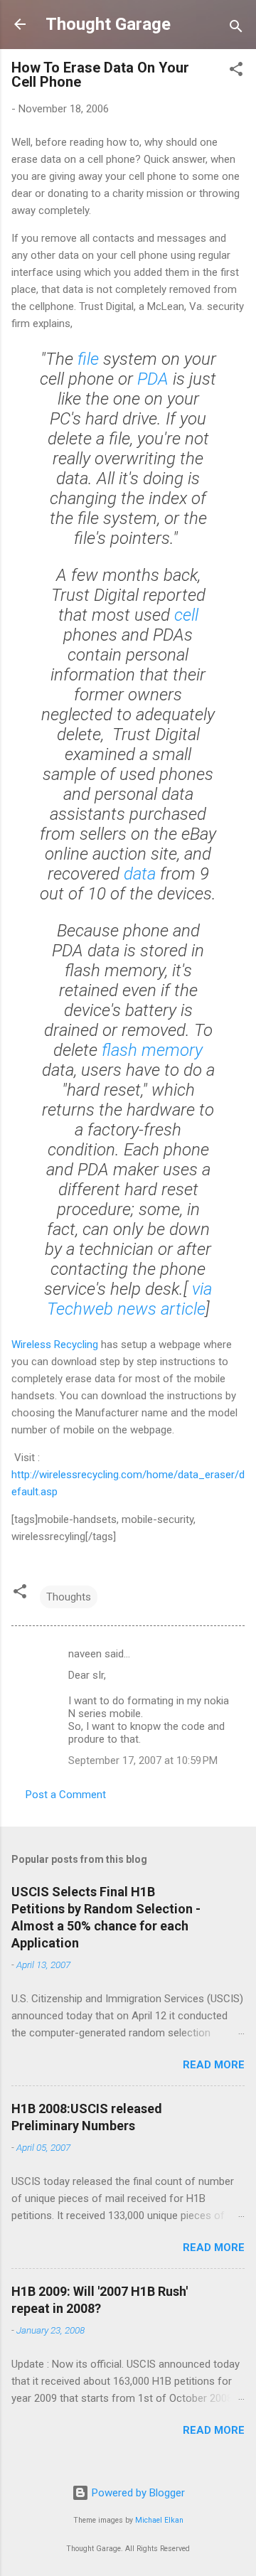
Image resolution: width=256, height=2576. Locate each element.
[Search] (236, 29)
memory (172, 1050)
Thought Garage (108, 24)
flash (119, 1050)
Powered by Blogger (137, 2493)
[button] (236, 71)
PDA (153, 379)
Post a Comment (66, 1795)
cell (186, 615)
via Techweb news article (130, 1299)
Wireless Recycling (55, 1345)
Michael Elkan (159, 2520)
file (88, 359)
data (140, 874)
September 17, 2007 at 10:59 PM (143, 1760)
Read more (214, 2065)
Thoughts (69, 1597)
